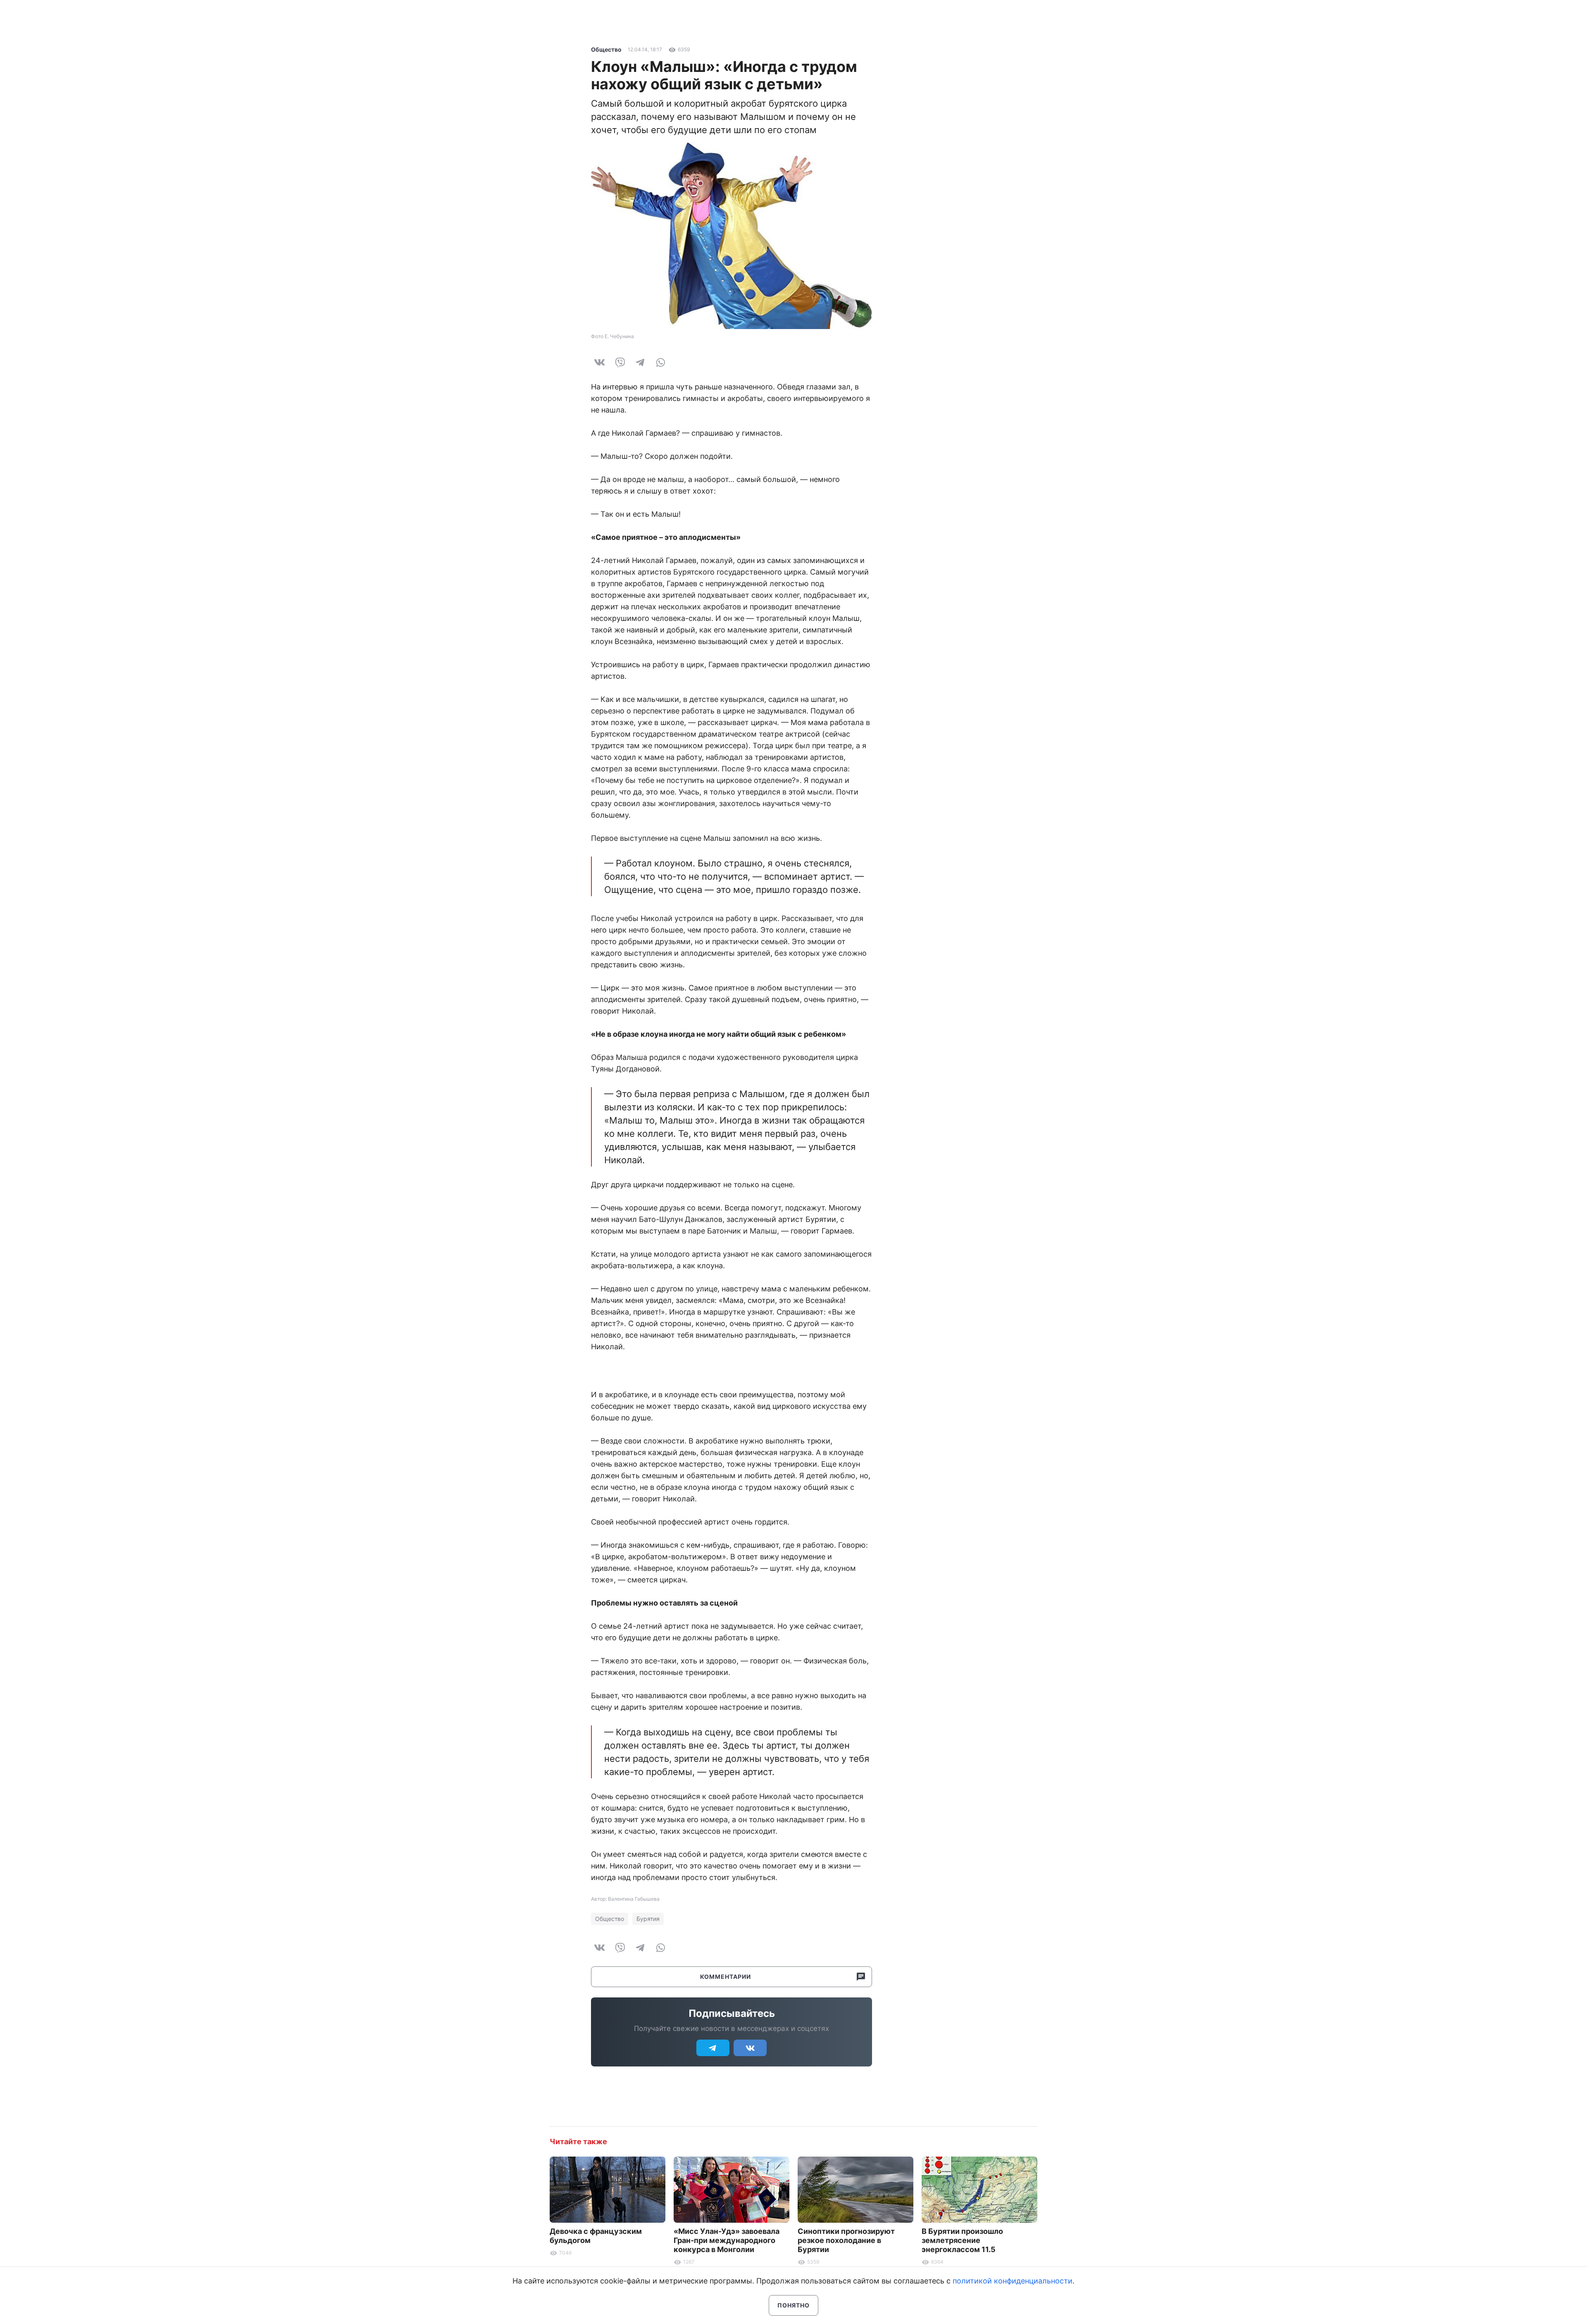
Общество (606, 49)
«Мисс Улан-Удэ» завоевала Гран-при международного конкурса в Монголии (727, 2240)
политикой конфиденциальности (1013, 2281)
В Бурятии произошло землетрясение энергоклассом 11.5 (962, 2240)
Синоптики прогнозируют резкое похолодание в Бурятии (846, 2240)
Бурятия (648, 1919)
